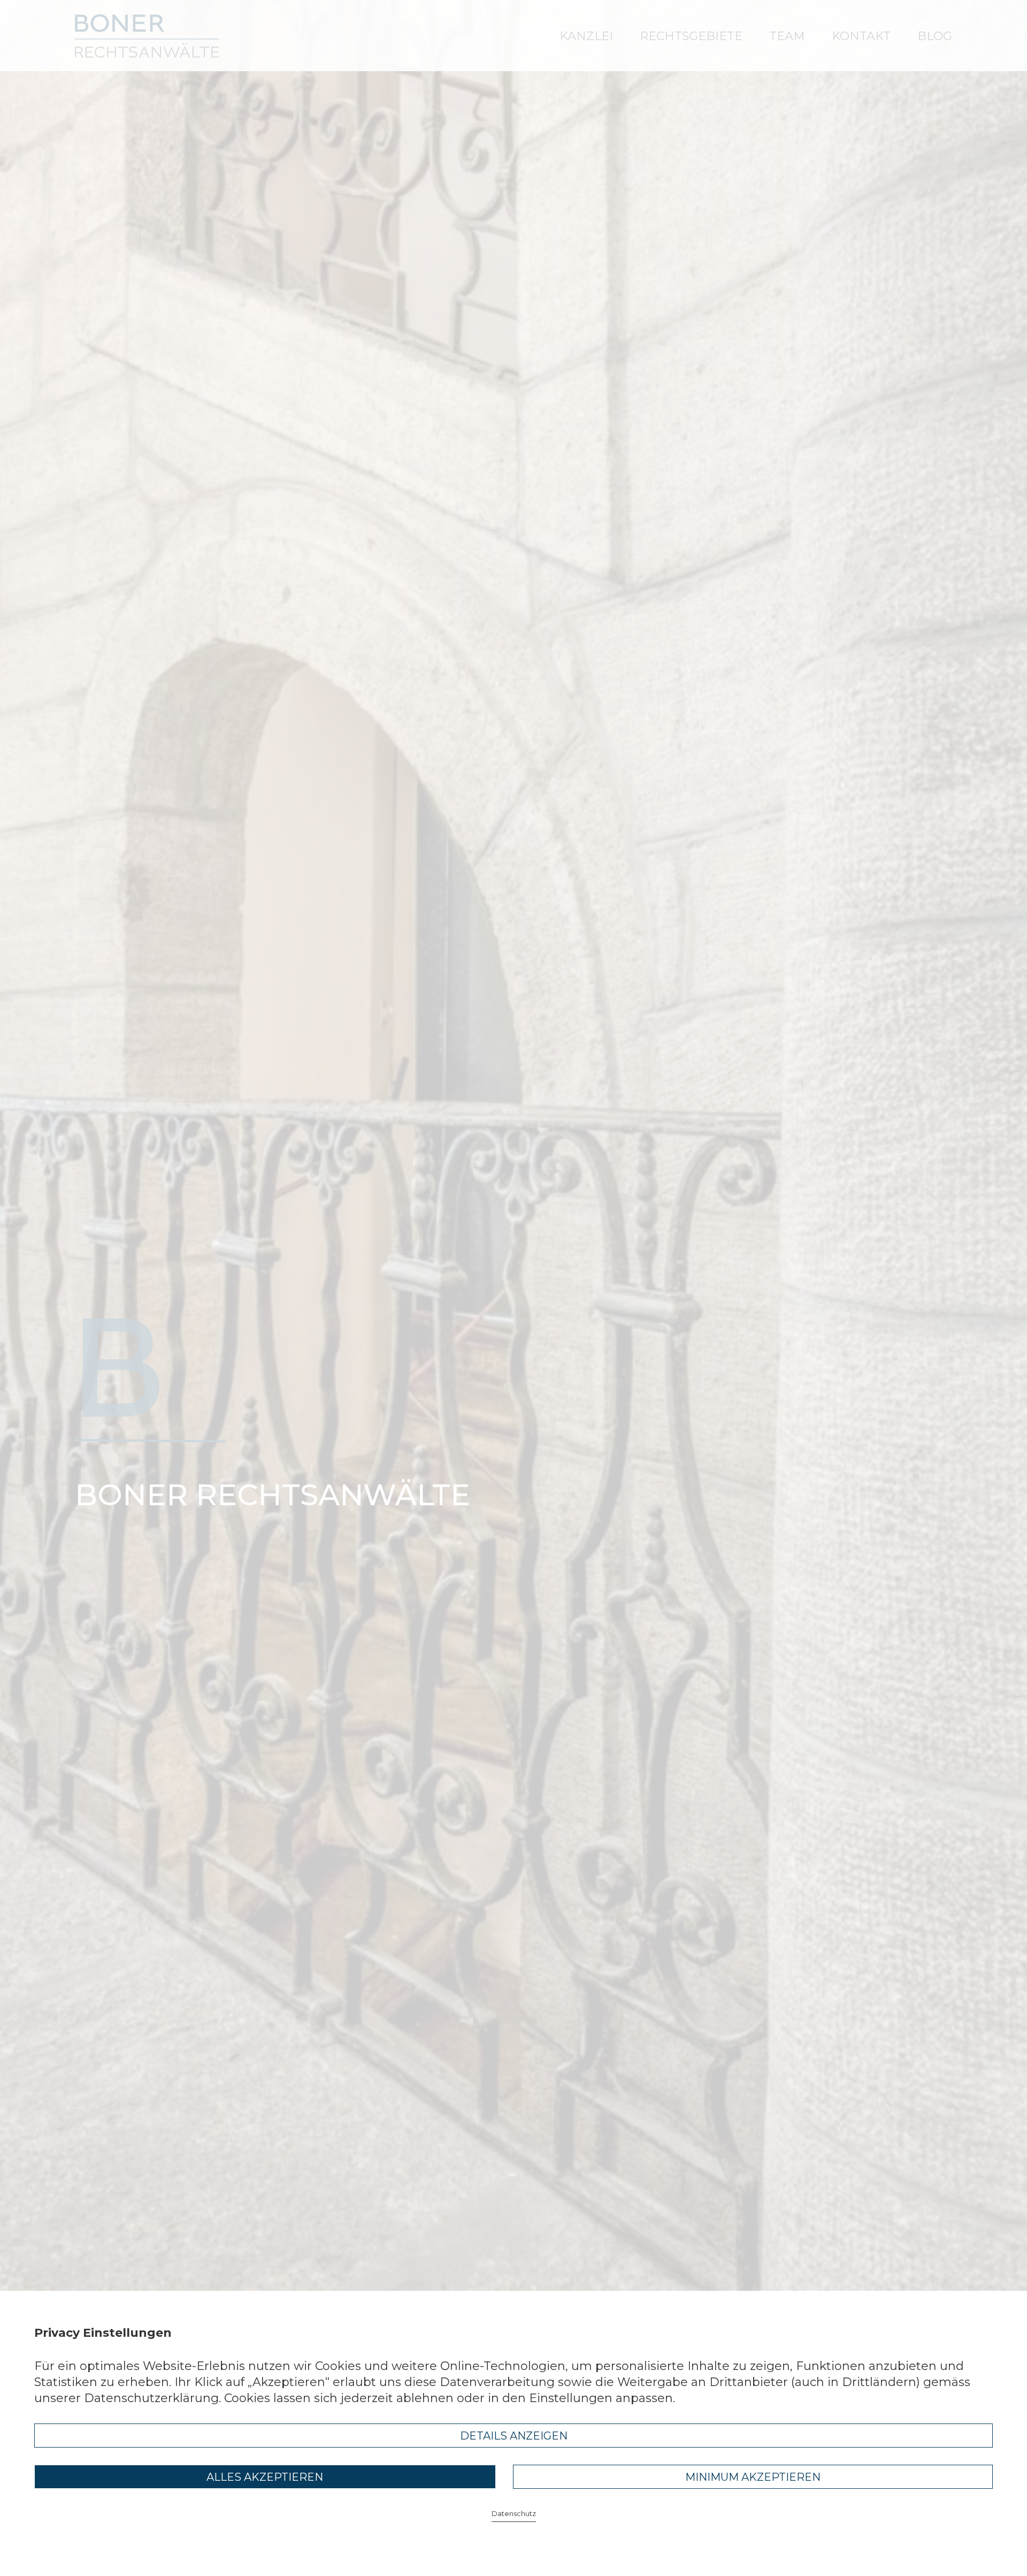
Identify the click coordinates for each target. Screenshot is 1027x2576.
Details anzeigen (514, 2436)
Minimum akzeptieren (753, 2477)
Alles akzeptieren (265, 2477)
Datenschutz (514, 2514)
